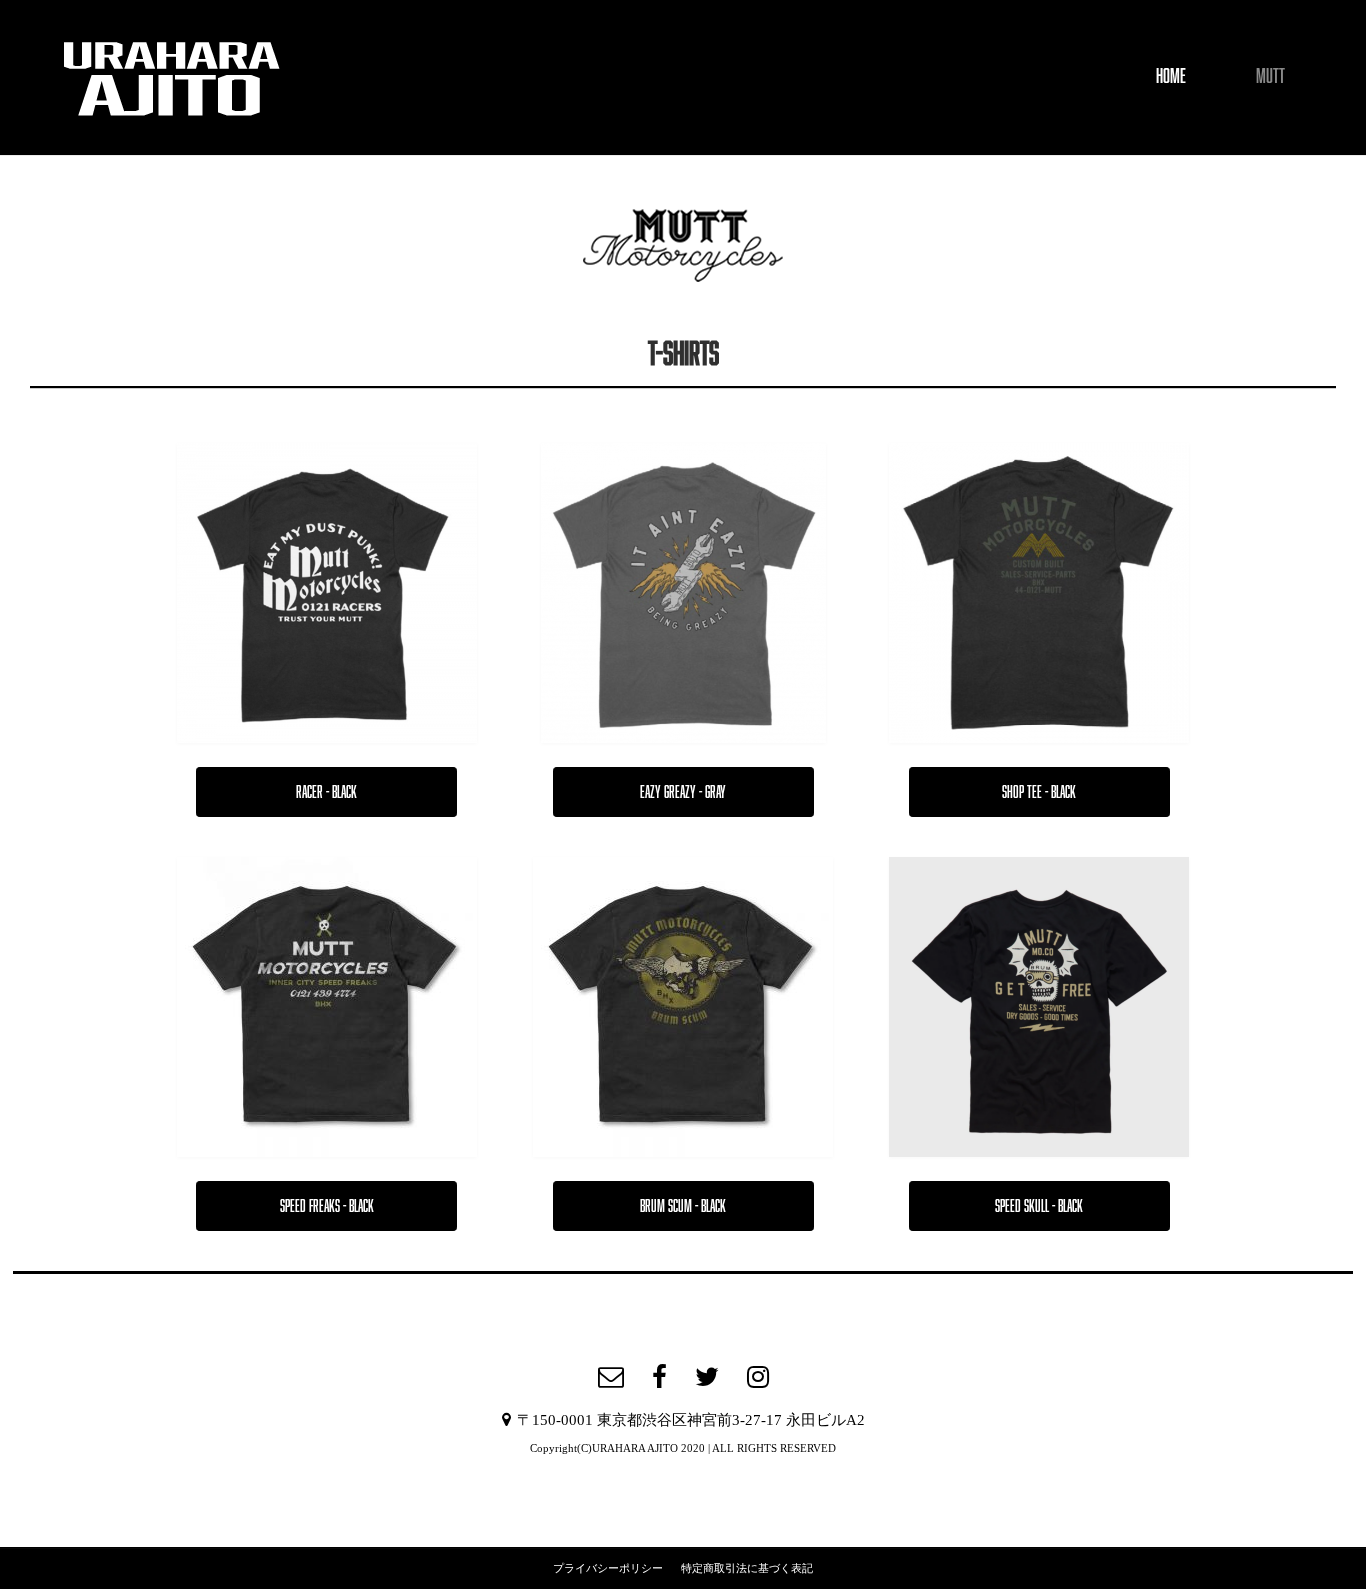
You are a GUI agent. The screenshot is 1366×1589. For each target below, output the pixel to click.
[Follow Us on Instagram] (758, 1377)
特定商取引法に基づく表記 (747, 1567)
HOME (1171, 75)
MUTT (1270, 75)
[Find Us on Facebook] (659, 1377)
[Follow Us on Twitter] (707, 1377)
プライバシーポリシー (608, 1567)
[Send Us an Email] (611, 1377)
